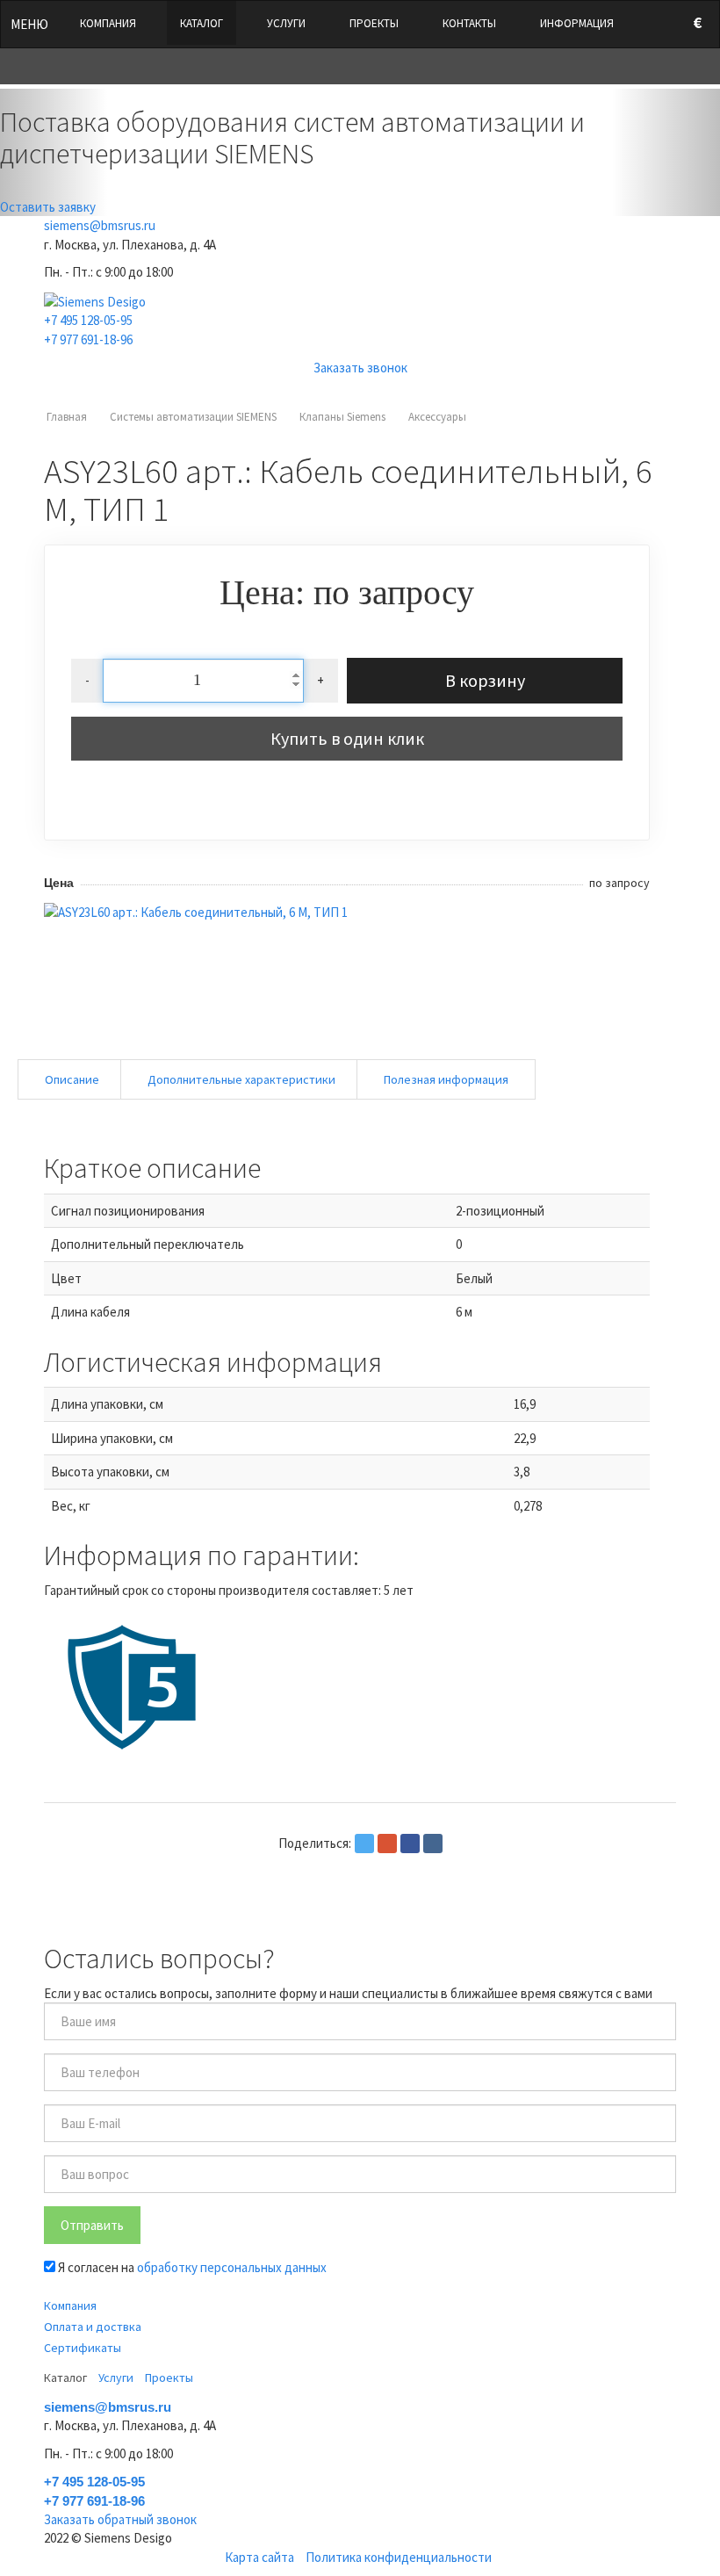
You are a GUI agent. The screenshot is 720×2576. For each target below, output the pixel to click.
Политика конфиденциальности (399, 2557)
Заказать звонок (360, 368)
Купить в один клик (347, 738)
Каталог (202, 23)
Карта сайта (259, 2557)
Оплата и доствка (93, 2327)
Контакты (469, 23)
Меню (29, 24)
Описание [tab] (72, 1079)
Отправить (92, 2225)
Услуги (286, 23)
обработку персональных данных (232, 2267)
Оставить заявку (48, 207)
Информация (577, 23)
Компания (108, 23)
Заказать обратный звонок (120, 2519)
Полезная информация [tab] (446, 1079)
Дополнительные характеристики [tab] (241, 1079)
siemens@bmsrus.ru (100, 225)
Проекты (374, 23)
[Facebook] (410, 1844)
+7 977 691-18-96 (88, 339)
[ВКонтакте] (433, 1844)
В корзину (485, 680)
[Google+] (387, 1844)
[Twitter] (364, 1844)
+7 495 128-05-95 (88, 320)
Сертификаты (83, 2348)
